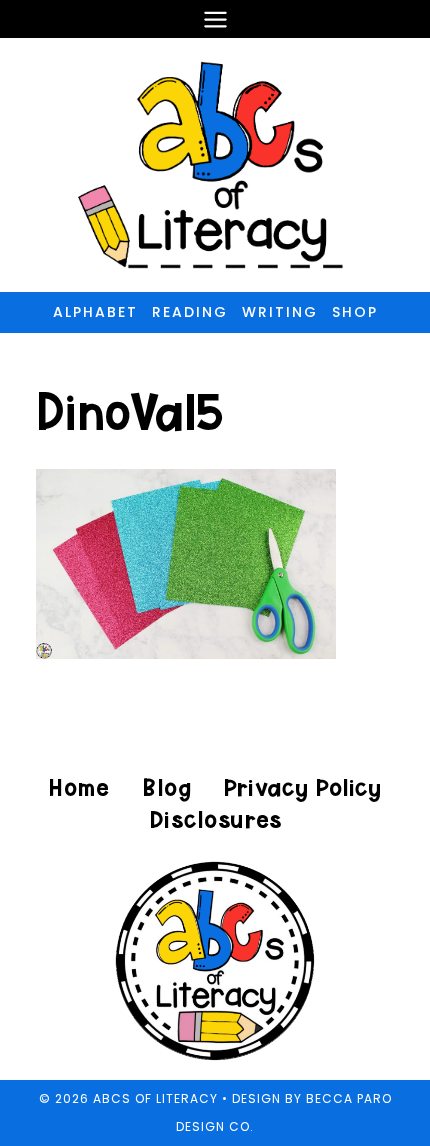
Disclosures (215, 819)
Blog (166, 787)
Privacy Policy (302, 787)
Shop (355, 312)
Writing (280, 312)
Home (79, 787)
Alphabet (95, 312)
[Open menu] (215, 19)
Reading (190, 312)
